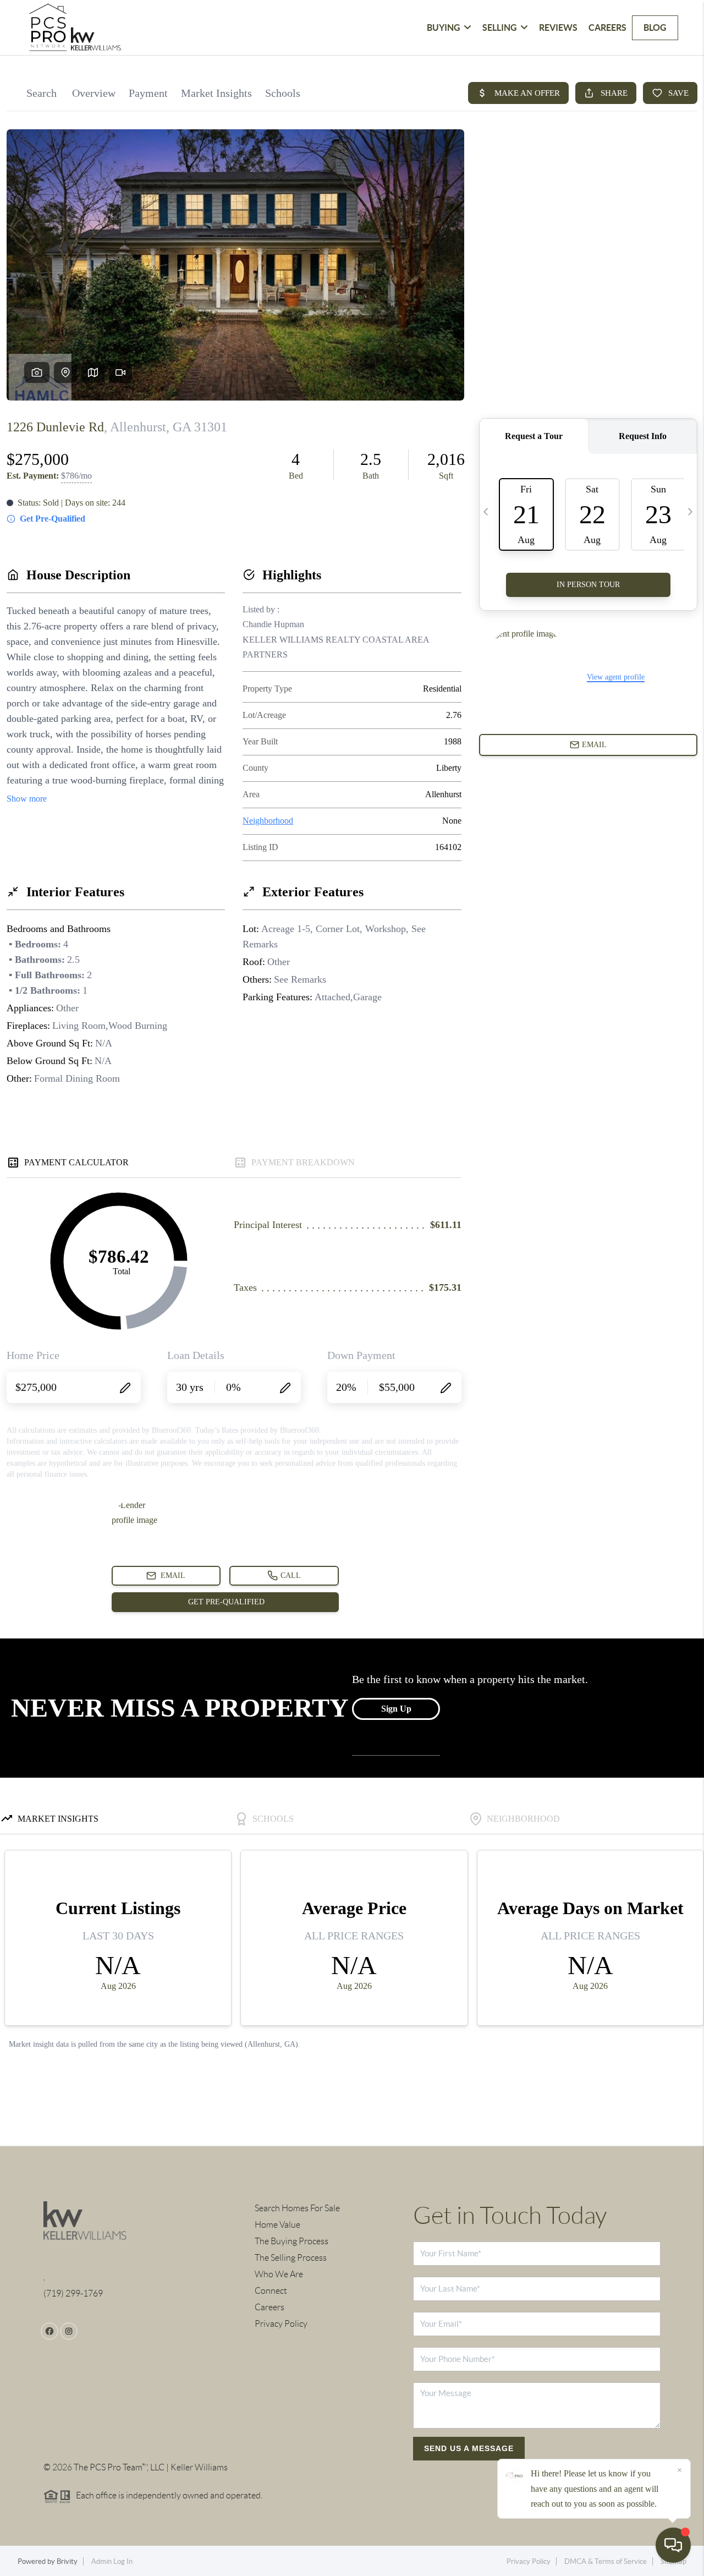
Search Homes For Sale (297, 2208)
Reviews (558, 28)
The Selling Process (291, 2258)
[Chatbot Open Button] (673, 2545)
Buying (444, 28)
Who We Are (279, 2274)
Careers (607, 28)
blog (655, 28)
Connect (271, 2291)
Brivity (67, 2561)
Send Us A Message (469, 2448)
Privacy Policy (281, 2324)
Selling (500, 28)
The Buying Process (291, 2241)
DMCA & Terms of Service (606, 2561)
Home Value (277, 2225)
